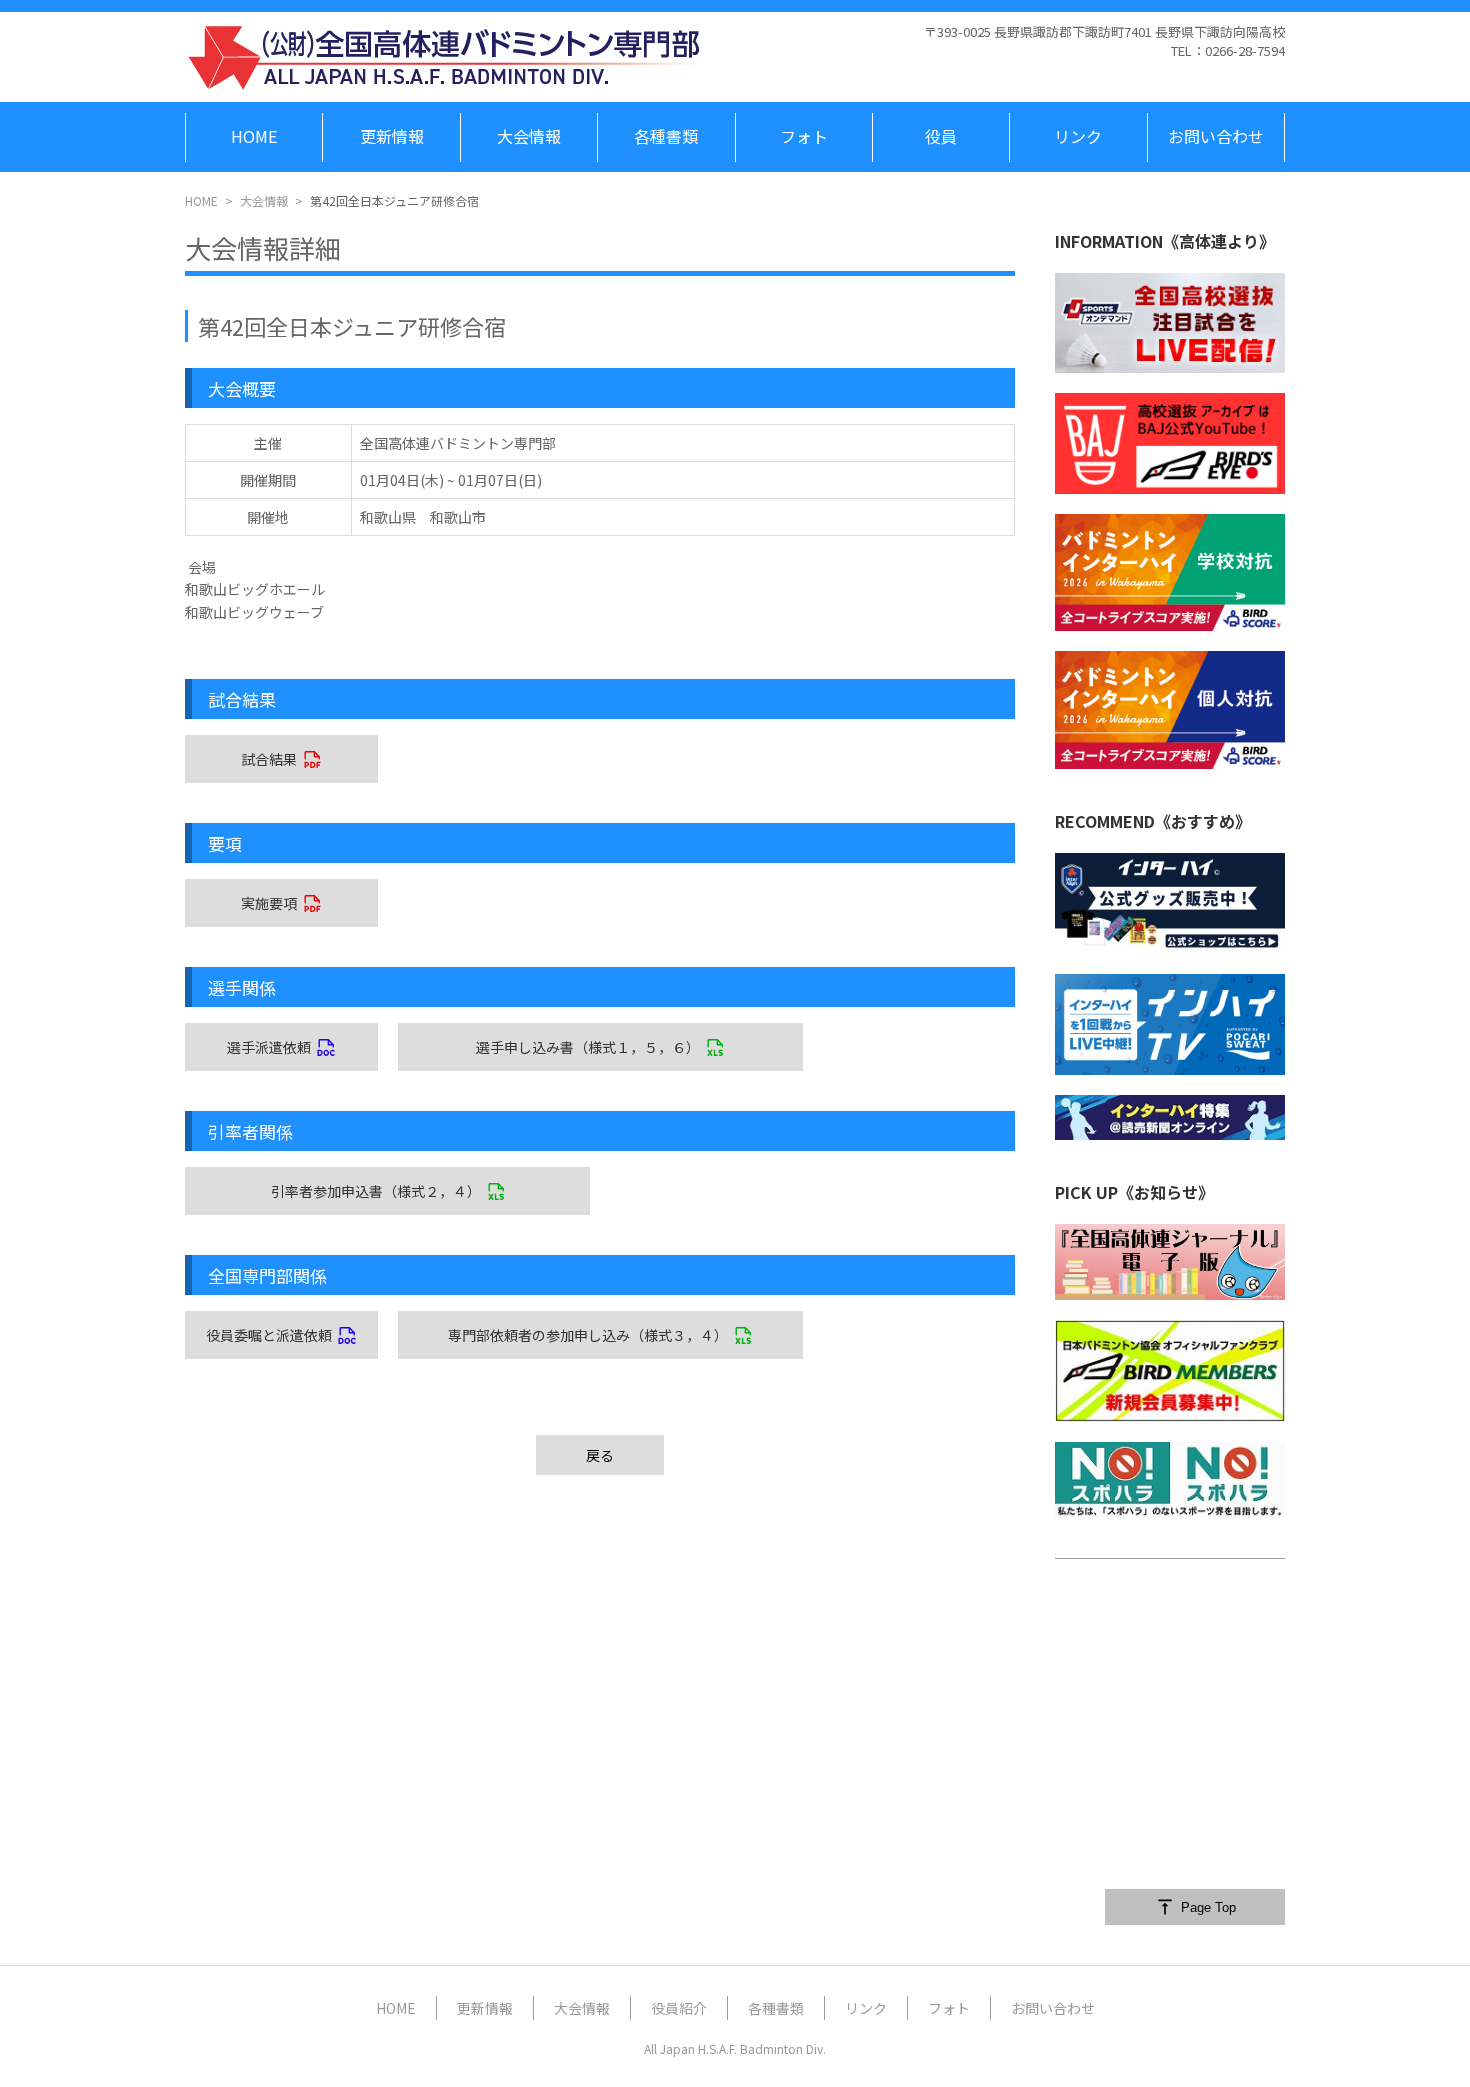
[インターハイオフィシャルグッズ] (1170, 903)
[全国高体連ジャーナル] (1170, 1262)
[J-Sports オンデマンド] (1170, 323)
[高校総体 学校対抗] (1170, 573)
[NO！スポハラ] (1170, 1480)
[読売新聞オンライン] (1170, 1117)
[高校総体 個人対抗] (1170, 710)
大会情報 (264, 200)
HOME (201, 200)
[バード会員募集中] (1170, 1371)
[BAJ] (1170, 443)
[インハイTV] (1170, 1024)
